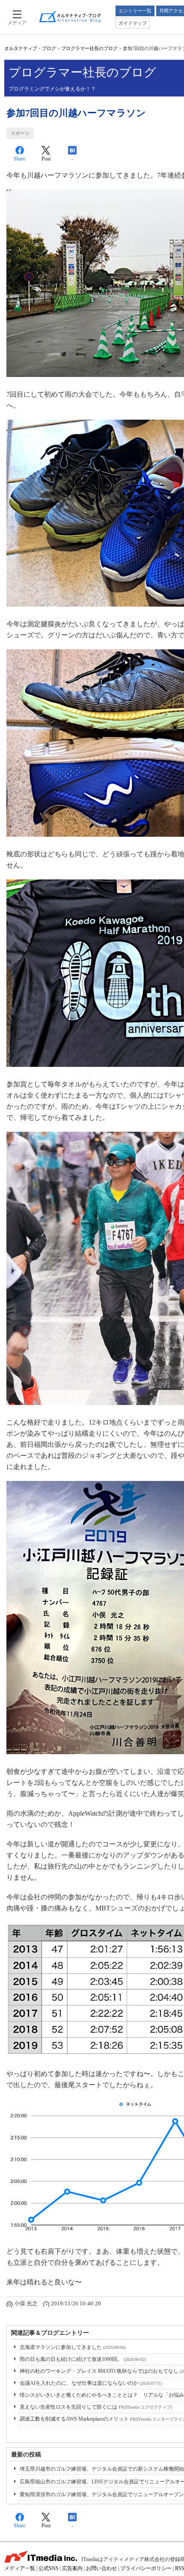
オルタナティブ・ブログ (30, 48)
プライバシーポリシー (146, 2568)
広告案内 (72, 2568)
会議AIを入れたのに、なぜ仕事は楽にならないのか (91, 2383)
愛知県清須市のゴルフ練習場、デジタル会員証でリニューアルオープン (102, 2494)
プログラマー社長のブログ (89, 48)
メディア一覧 (20, 2568)
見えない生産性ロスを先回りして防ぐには (96, 2407)
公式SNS (49, 2568)
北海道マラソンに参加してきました (73, 2347)
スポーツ (20, 133)
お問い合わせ (101, 2568)
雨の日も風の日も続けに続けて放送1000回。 (83, 2359)
